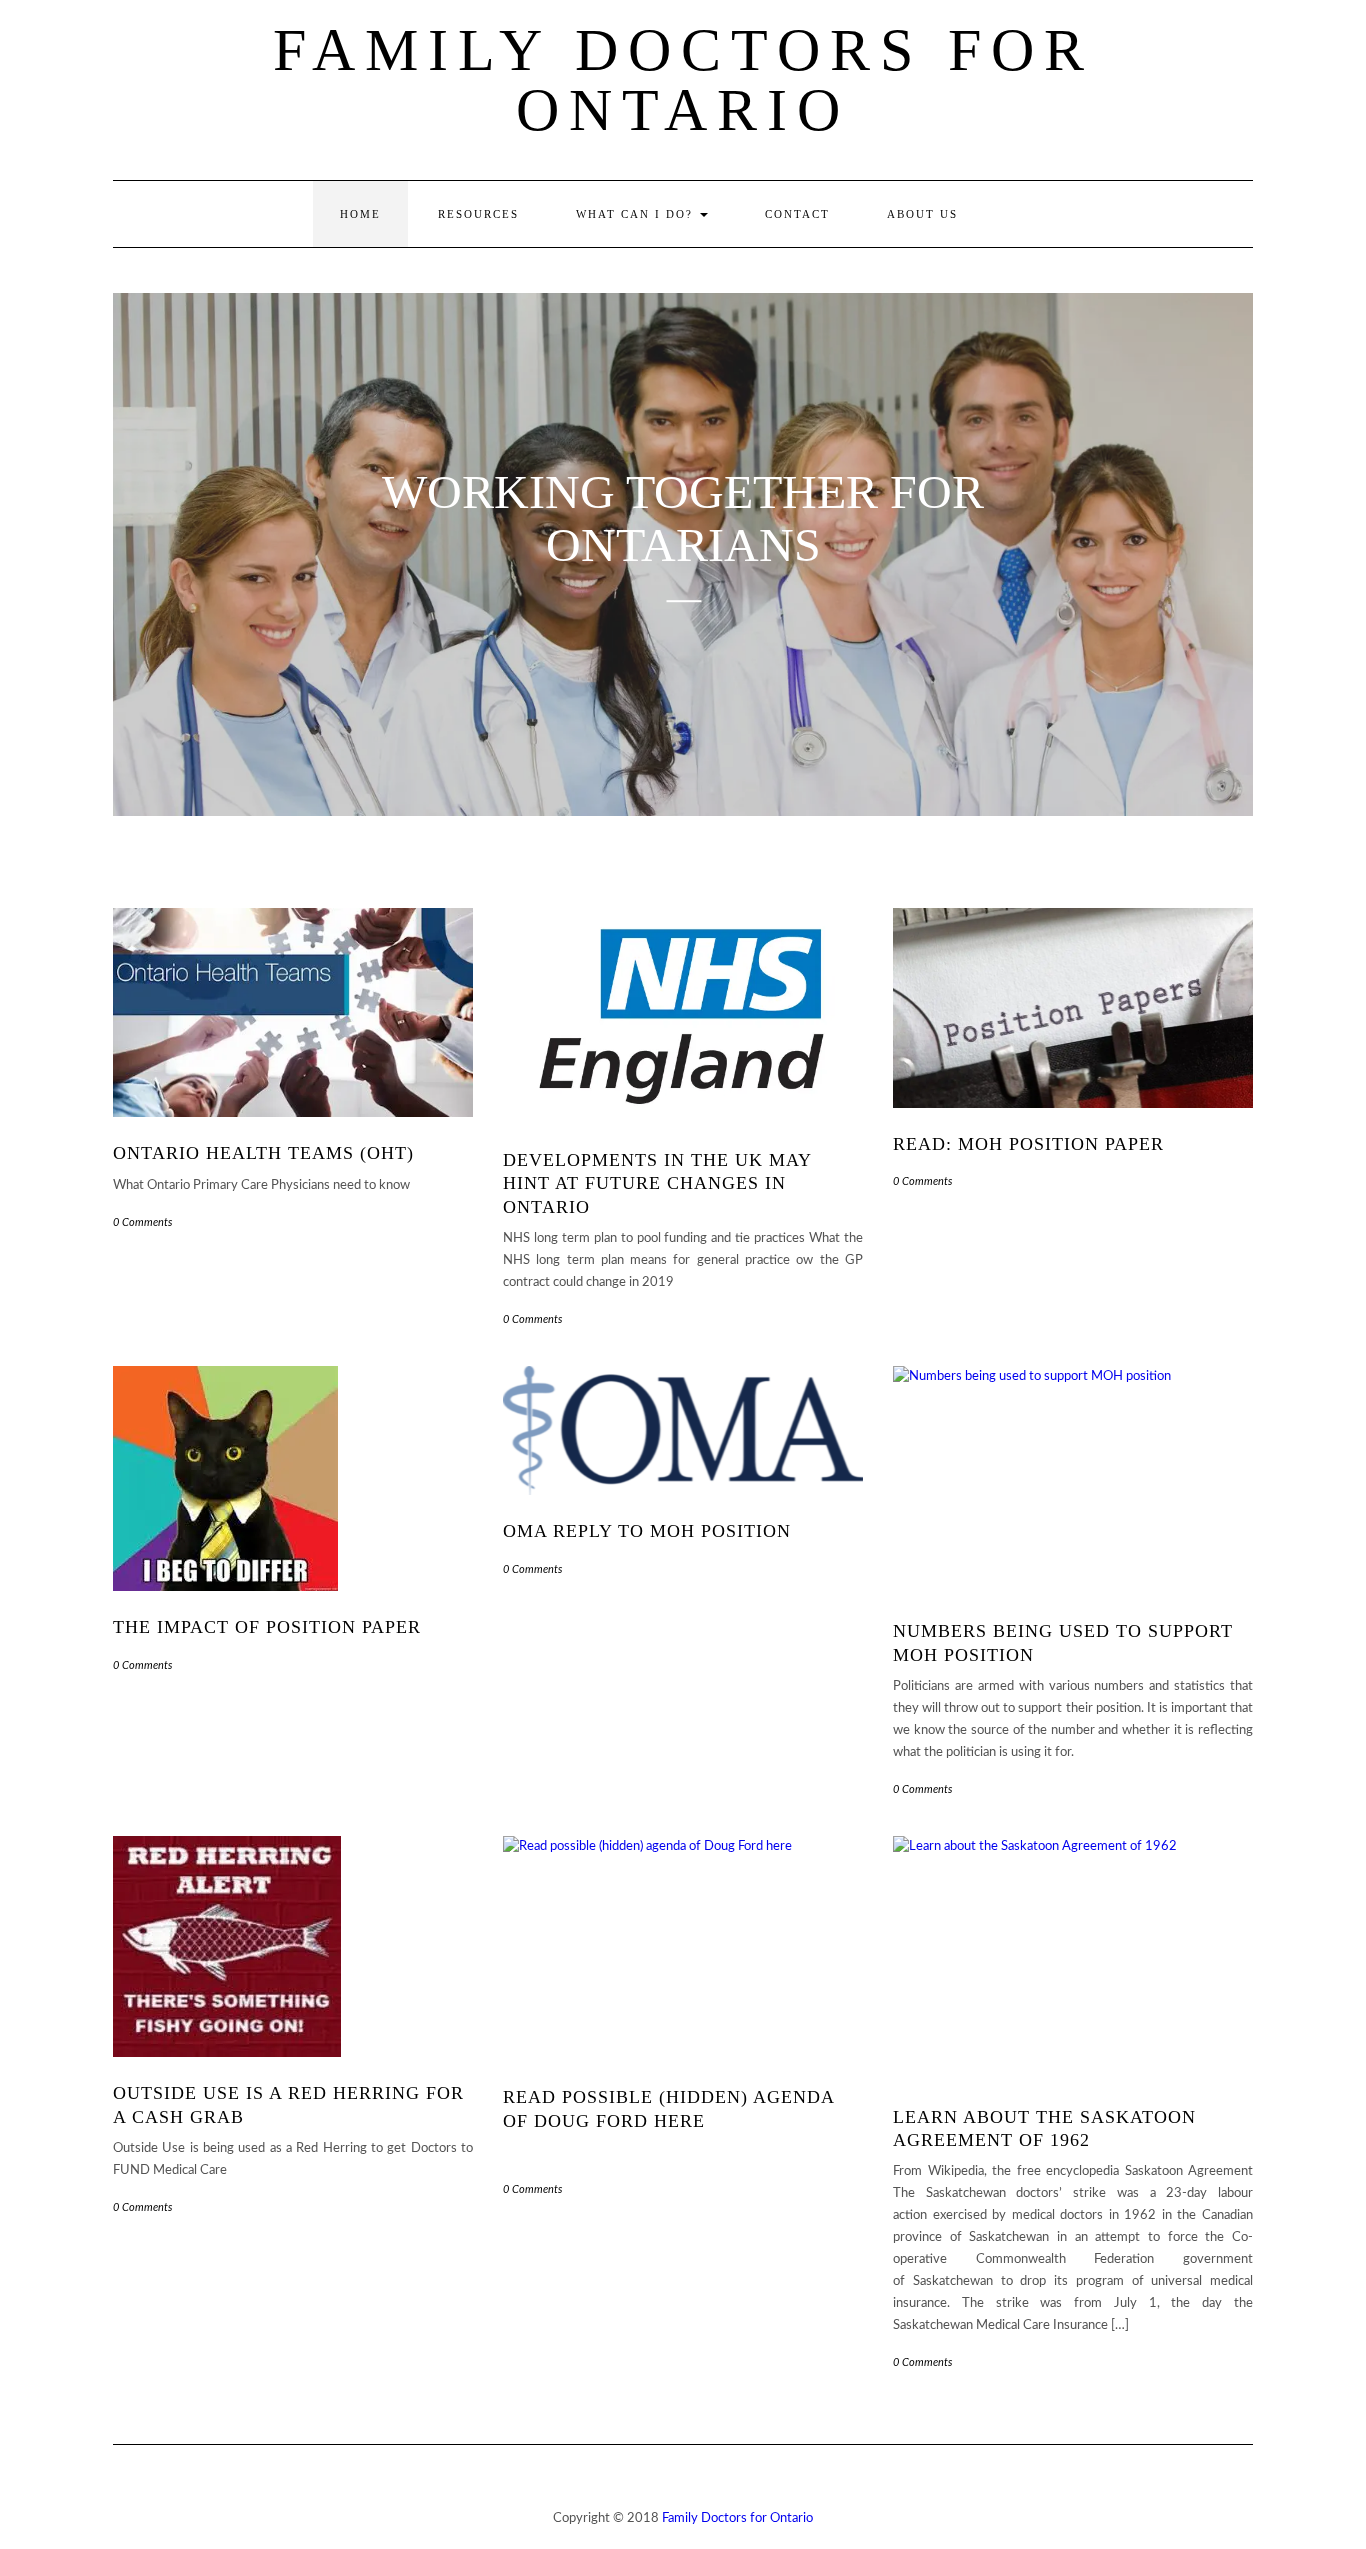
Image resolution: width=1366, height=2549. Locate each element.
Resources (478, 214)
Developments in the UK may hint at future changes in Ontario (657, 1183)
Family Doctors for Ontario (683, 80)
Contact (797, 214)
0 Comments (142, 1222)
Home (360, 214)
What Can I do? (637, 214)
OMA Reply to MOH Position (647, 1531)
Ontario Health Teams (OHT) (263, 1153)
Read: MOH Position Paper (1028, 1144)
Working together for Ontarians (683, 519)
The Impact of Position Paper (267, 1627)
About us (922, 214)
